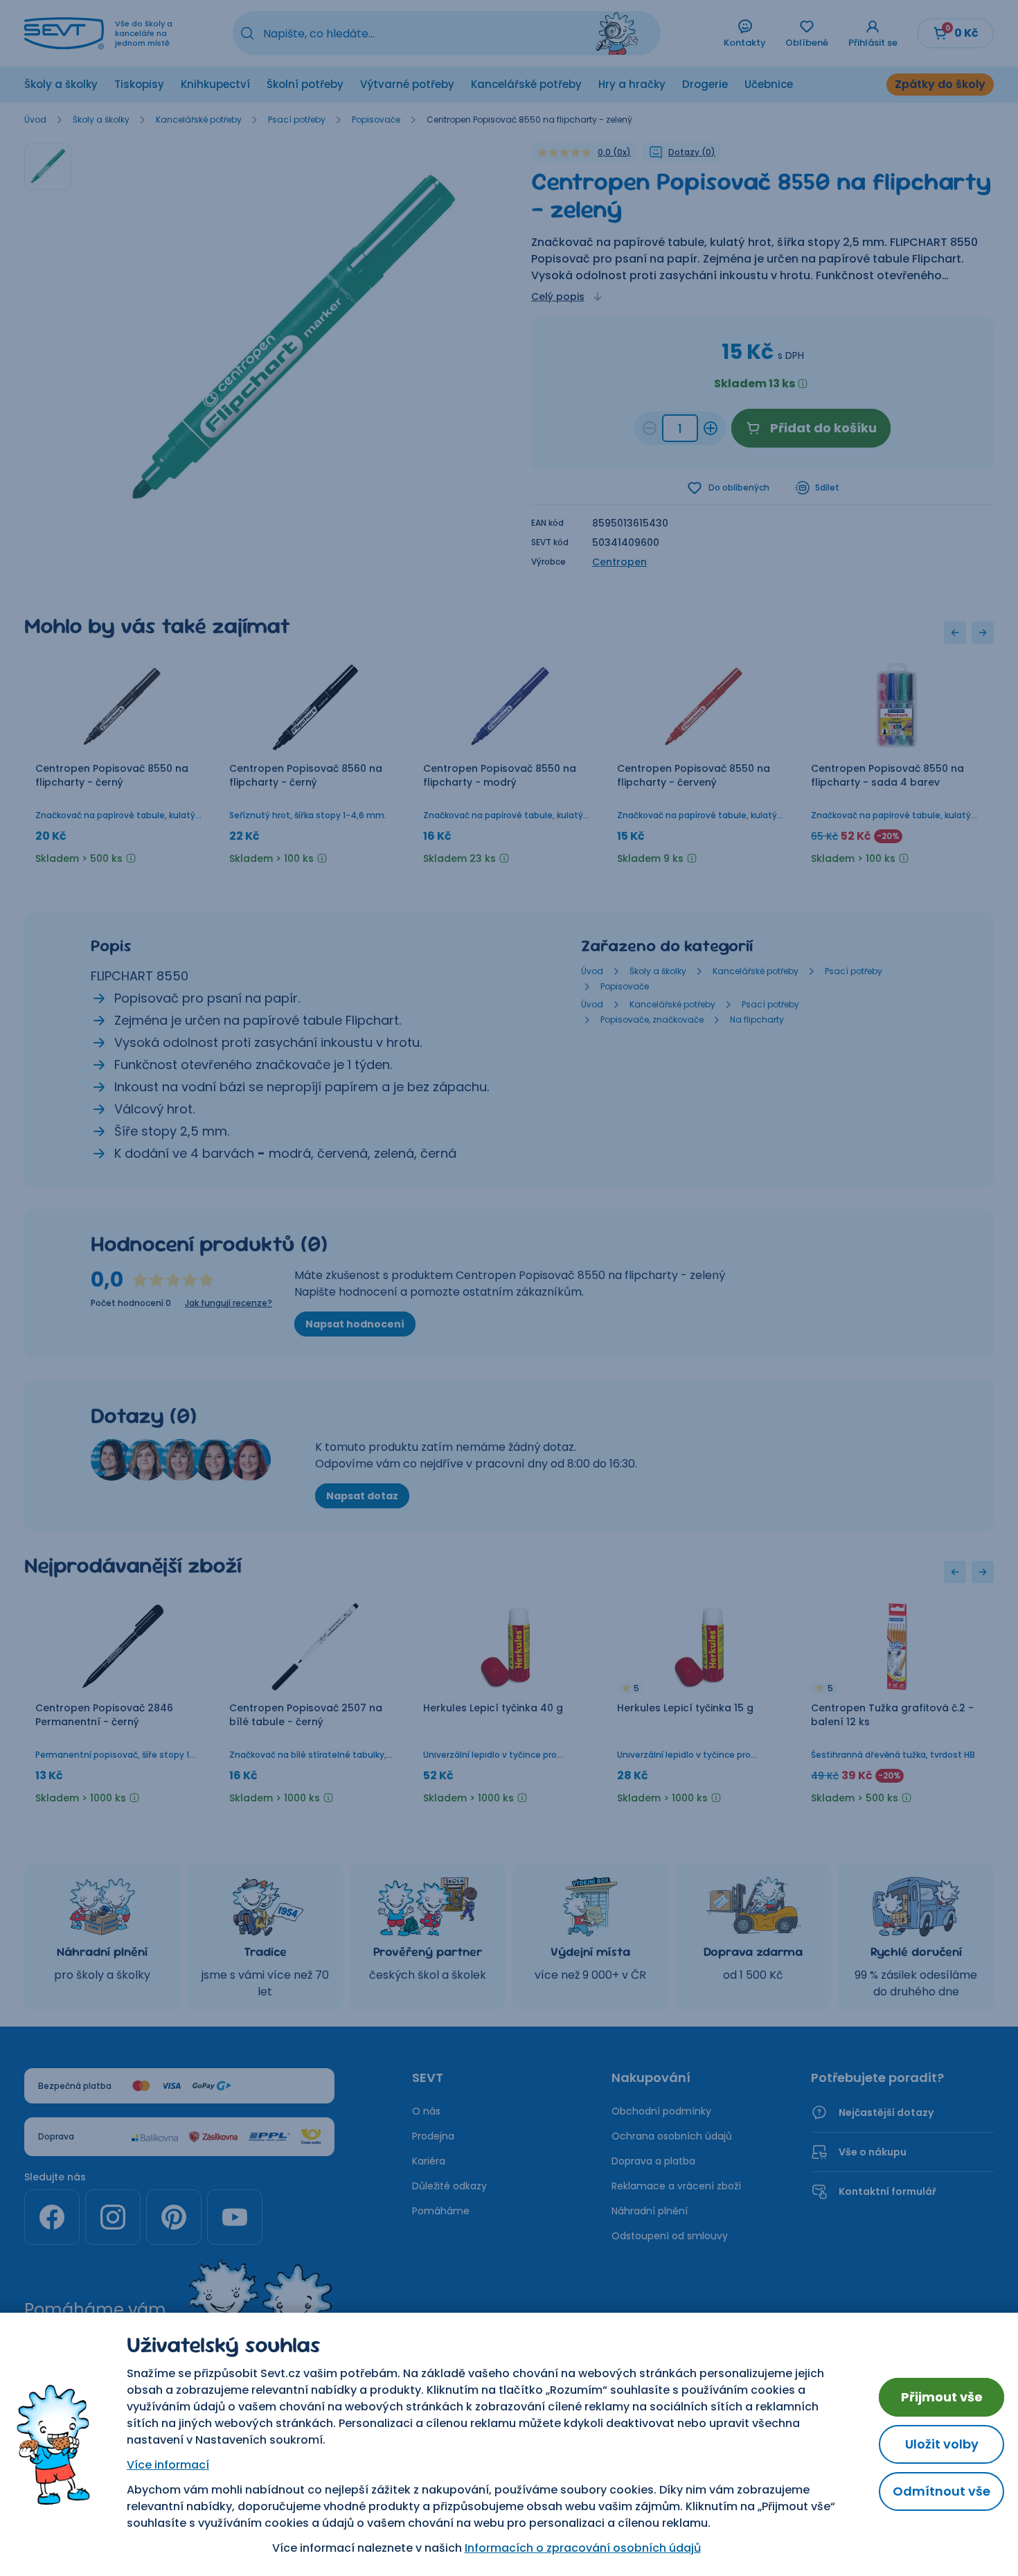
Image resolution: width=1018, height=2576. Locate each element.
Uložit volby (942, 2444)
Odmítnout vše (941, 2491)
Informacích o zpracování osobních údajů (583, 2548)
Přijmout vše (942, 2397)
